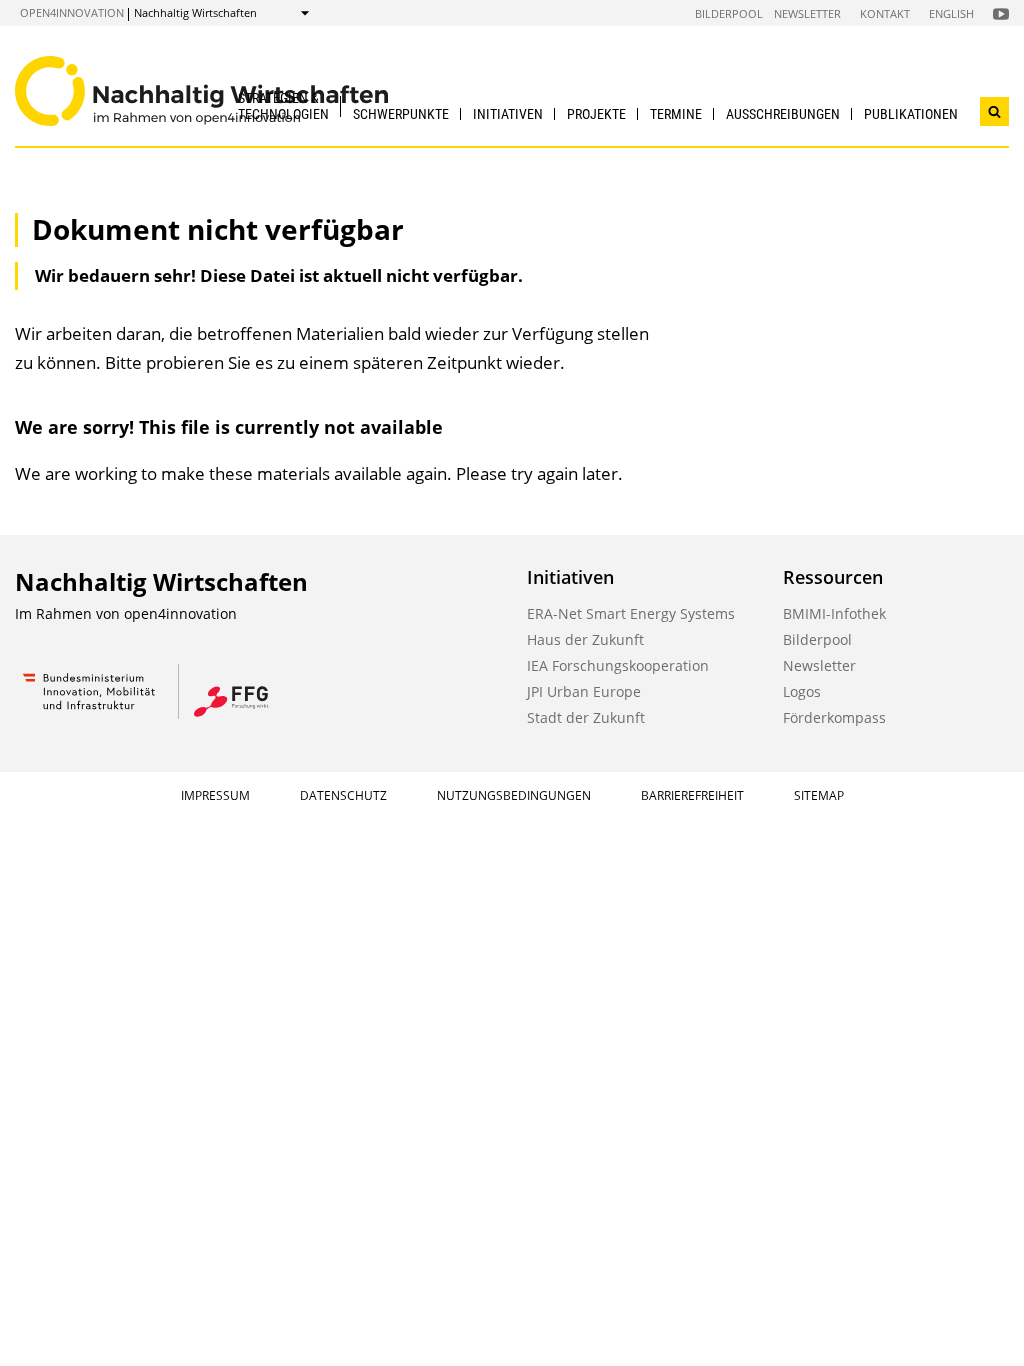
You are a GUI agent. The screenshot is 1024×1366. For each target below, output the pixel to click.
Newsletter (807, 13)
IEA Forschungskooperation (618, 665)
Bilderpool (729, 13)
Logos (802, 691)
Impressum (215, 795)
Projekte (596, 114)
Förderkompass (834, 717)
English (951, 13)
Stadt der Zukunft (586, 717)
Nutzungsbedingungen (514, 795)
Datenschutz (343, 795)
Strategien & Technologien (283, 105)
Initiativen (508, 114)
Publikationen (911, 114)
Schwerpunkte (401, 114)
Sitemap (819, 795)
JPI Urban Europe (584, 691)
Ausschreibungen (783, 114)
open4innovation (72, 12)
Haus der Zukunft (585, 639)
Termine (676, 114)
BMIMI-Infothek (834, 613)
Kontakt (885, 13)
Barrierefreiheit (692, 795)
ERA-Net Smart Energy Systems (631, 613)
